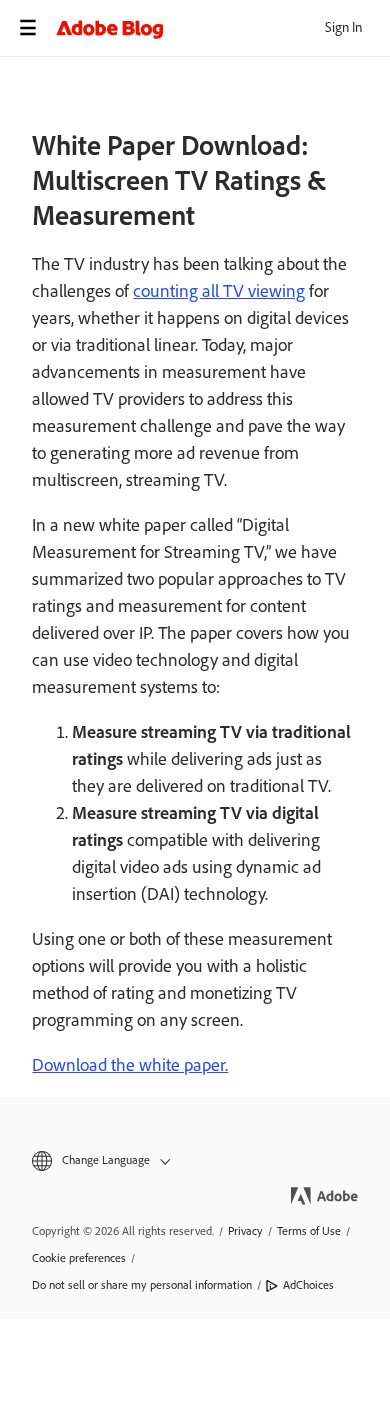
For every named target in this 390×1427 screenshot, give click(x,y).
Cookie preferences (79, 1258)
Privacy (245, 1231)
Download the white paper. (130, 1065)
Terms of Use (309, 1231)
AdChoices (308, 1285)
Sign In (343, 27)
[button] (195, 1160)
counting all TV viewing (219, 291)
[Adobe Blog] (223, 28)
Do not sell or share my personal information (142, 1285)
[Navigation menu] (28, 28)
